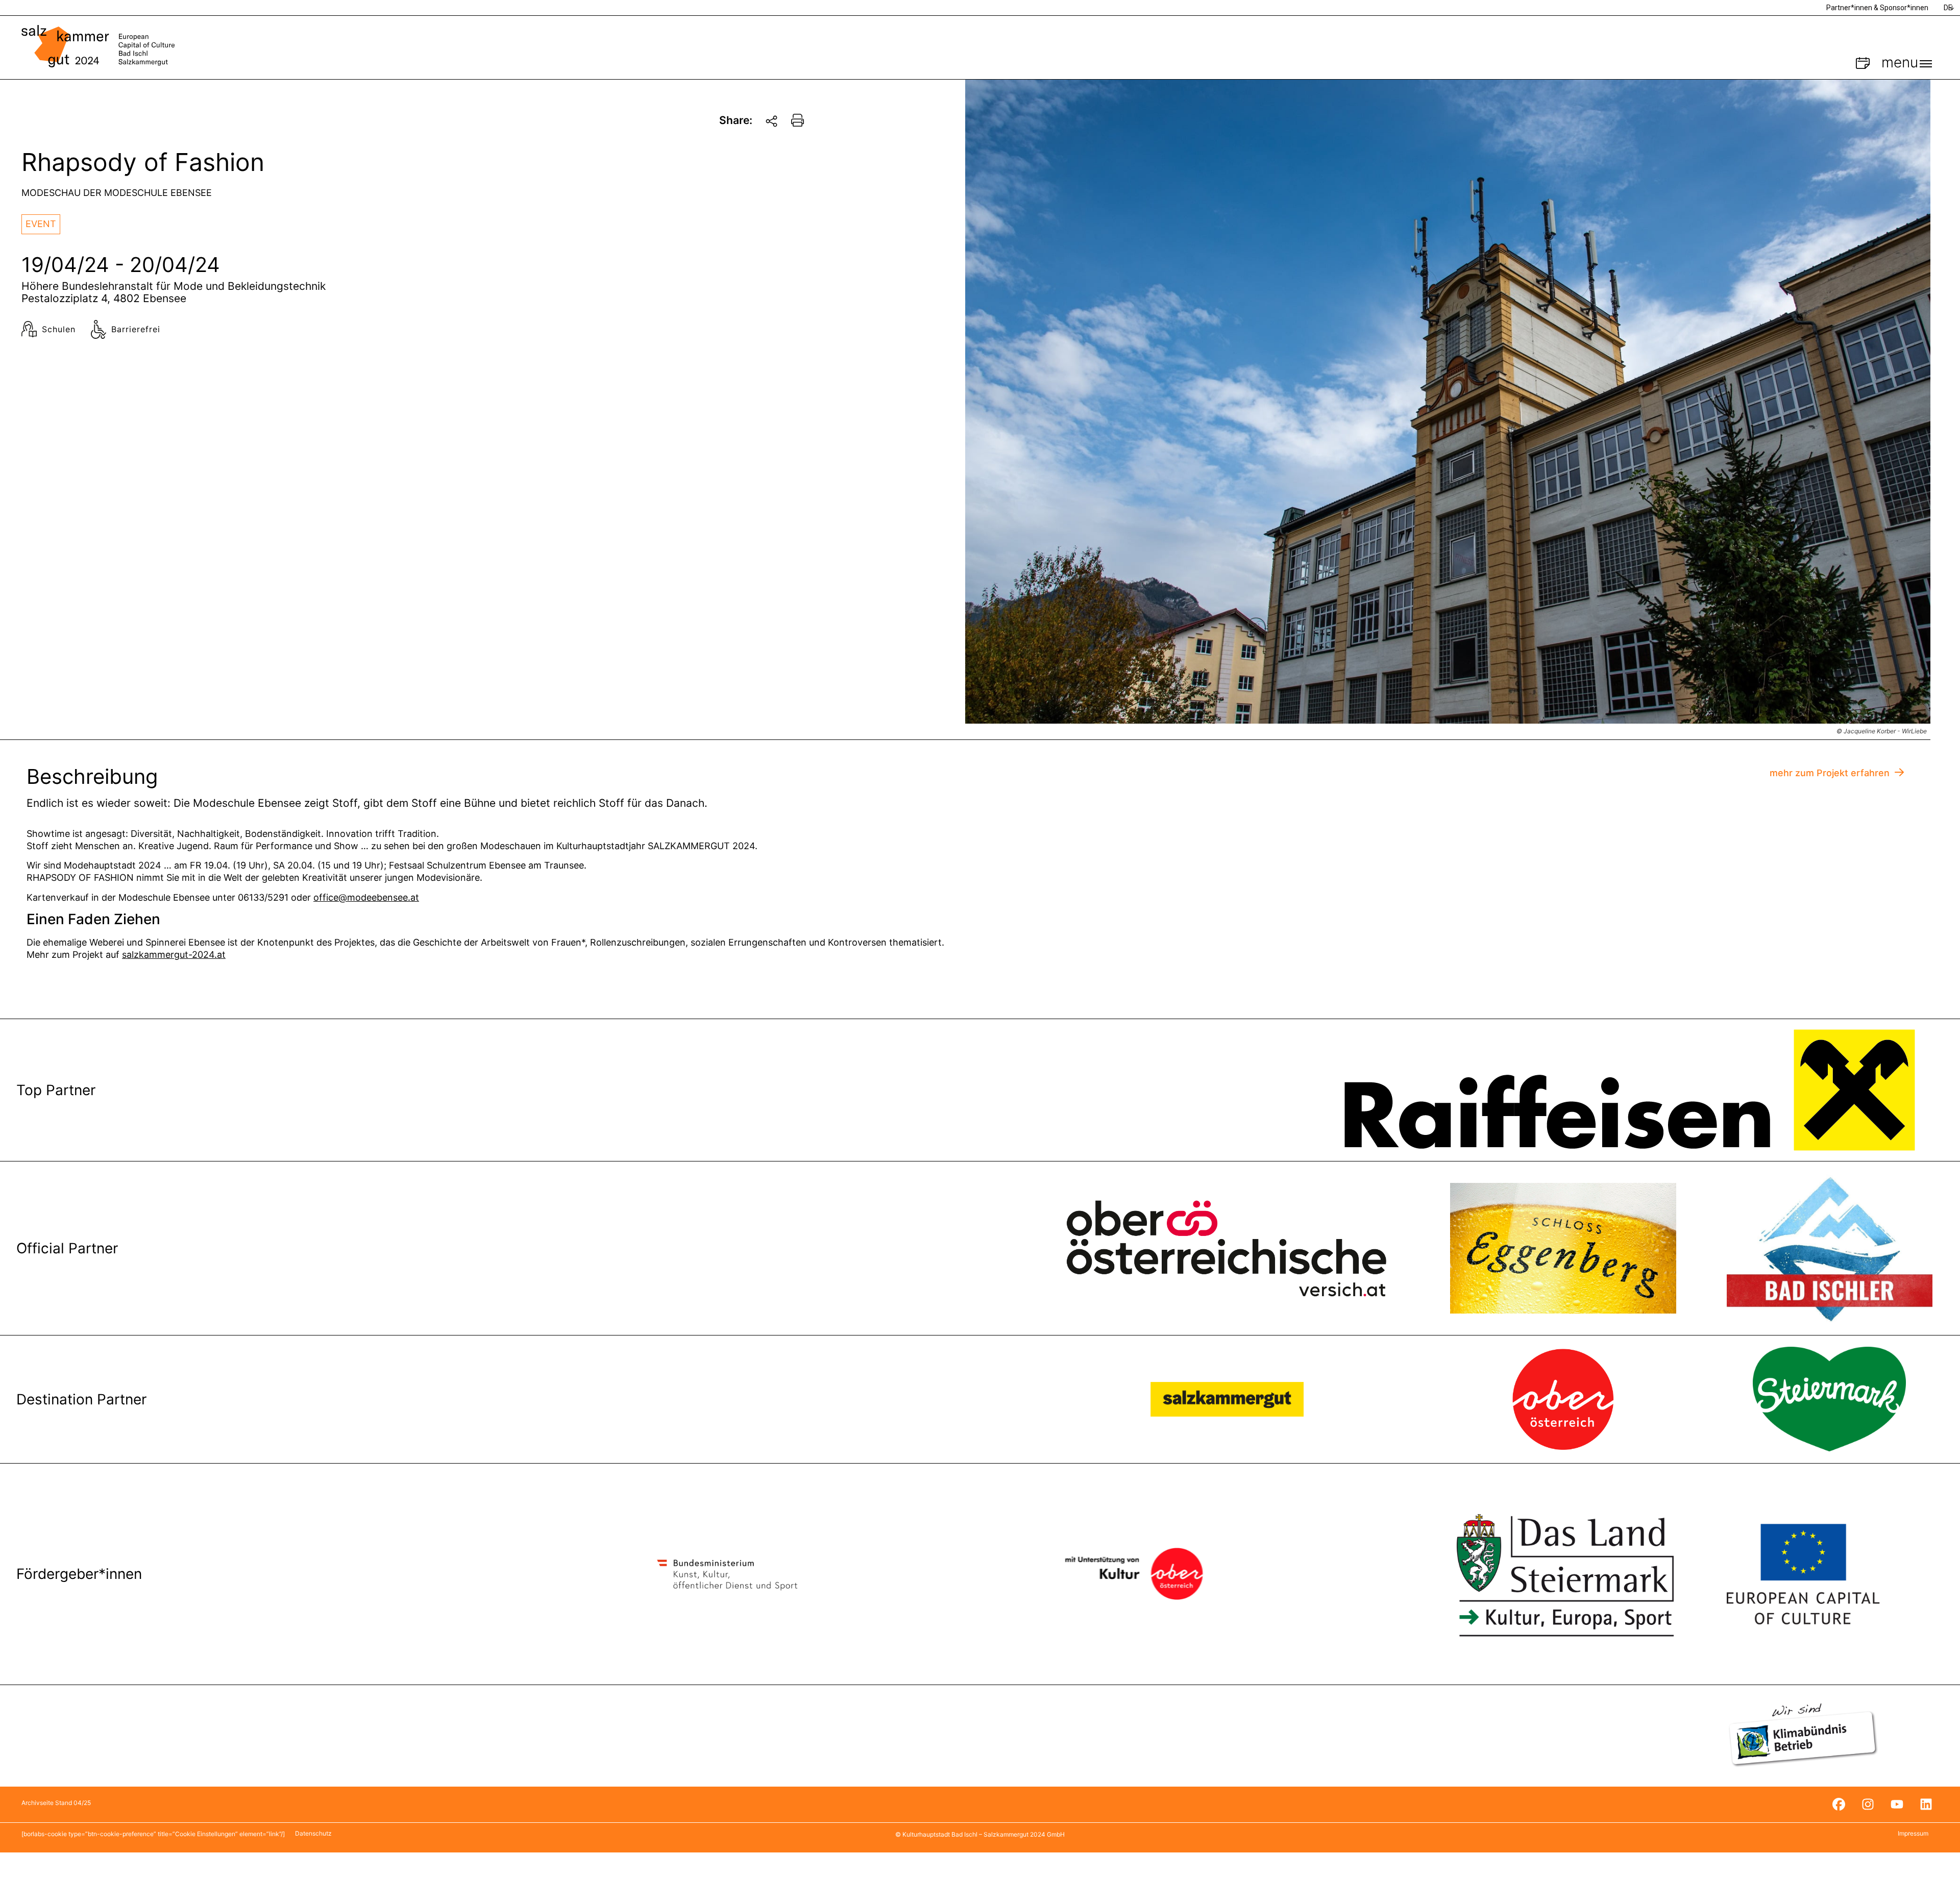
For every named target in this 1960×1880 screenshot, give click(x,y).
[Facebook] (1839, 1804)
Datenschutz (313, 1833)
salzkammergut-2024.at (174, 955)
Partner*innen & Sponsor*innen (1877, 8)
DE (1948, 8)
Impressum (1913, 1833)
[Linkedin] (1926, 1804)
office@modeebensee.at (366, 897)
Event (41, 224)
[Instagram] (1868, 1804)
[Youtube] (1897, 1804)
